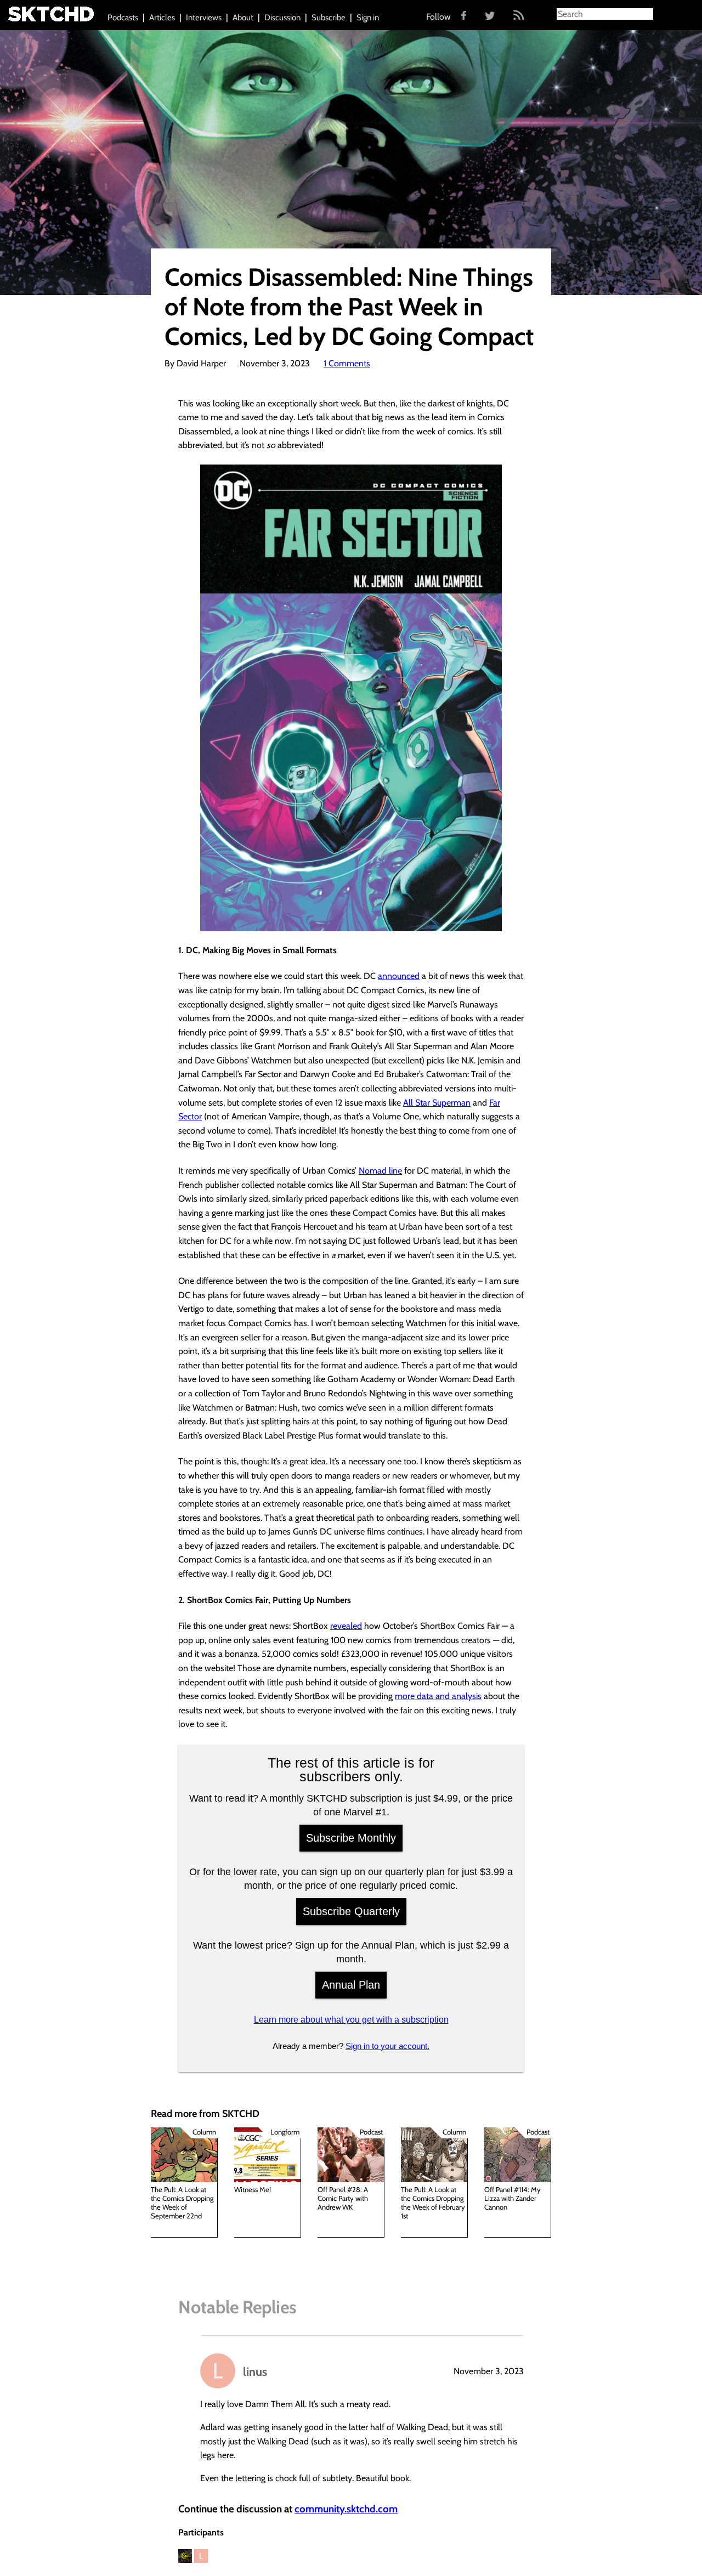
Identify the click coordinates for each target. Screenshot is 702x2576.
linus (255, 2371)
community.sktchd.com (346, 2509)
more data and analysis (438, 1696)
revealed (346, 1626)
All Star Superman (437, 1103)
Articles (162, 18)
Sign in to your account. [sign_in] (387, 2046)
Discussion (282, 18)
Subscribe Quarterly (351, 1911)
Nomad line (380, 1171)
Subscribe (329, 18)
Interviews (204, 18)
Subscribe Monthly (351, 1838)
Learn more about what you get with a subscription (351, 2020)
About (243, 18)
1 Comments (347, 363)
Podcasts (123, 18)
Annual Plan (351, 1985)
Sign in (368, 18)
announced (399, 976)
